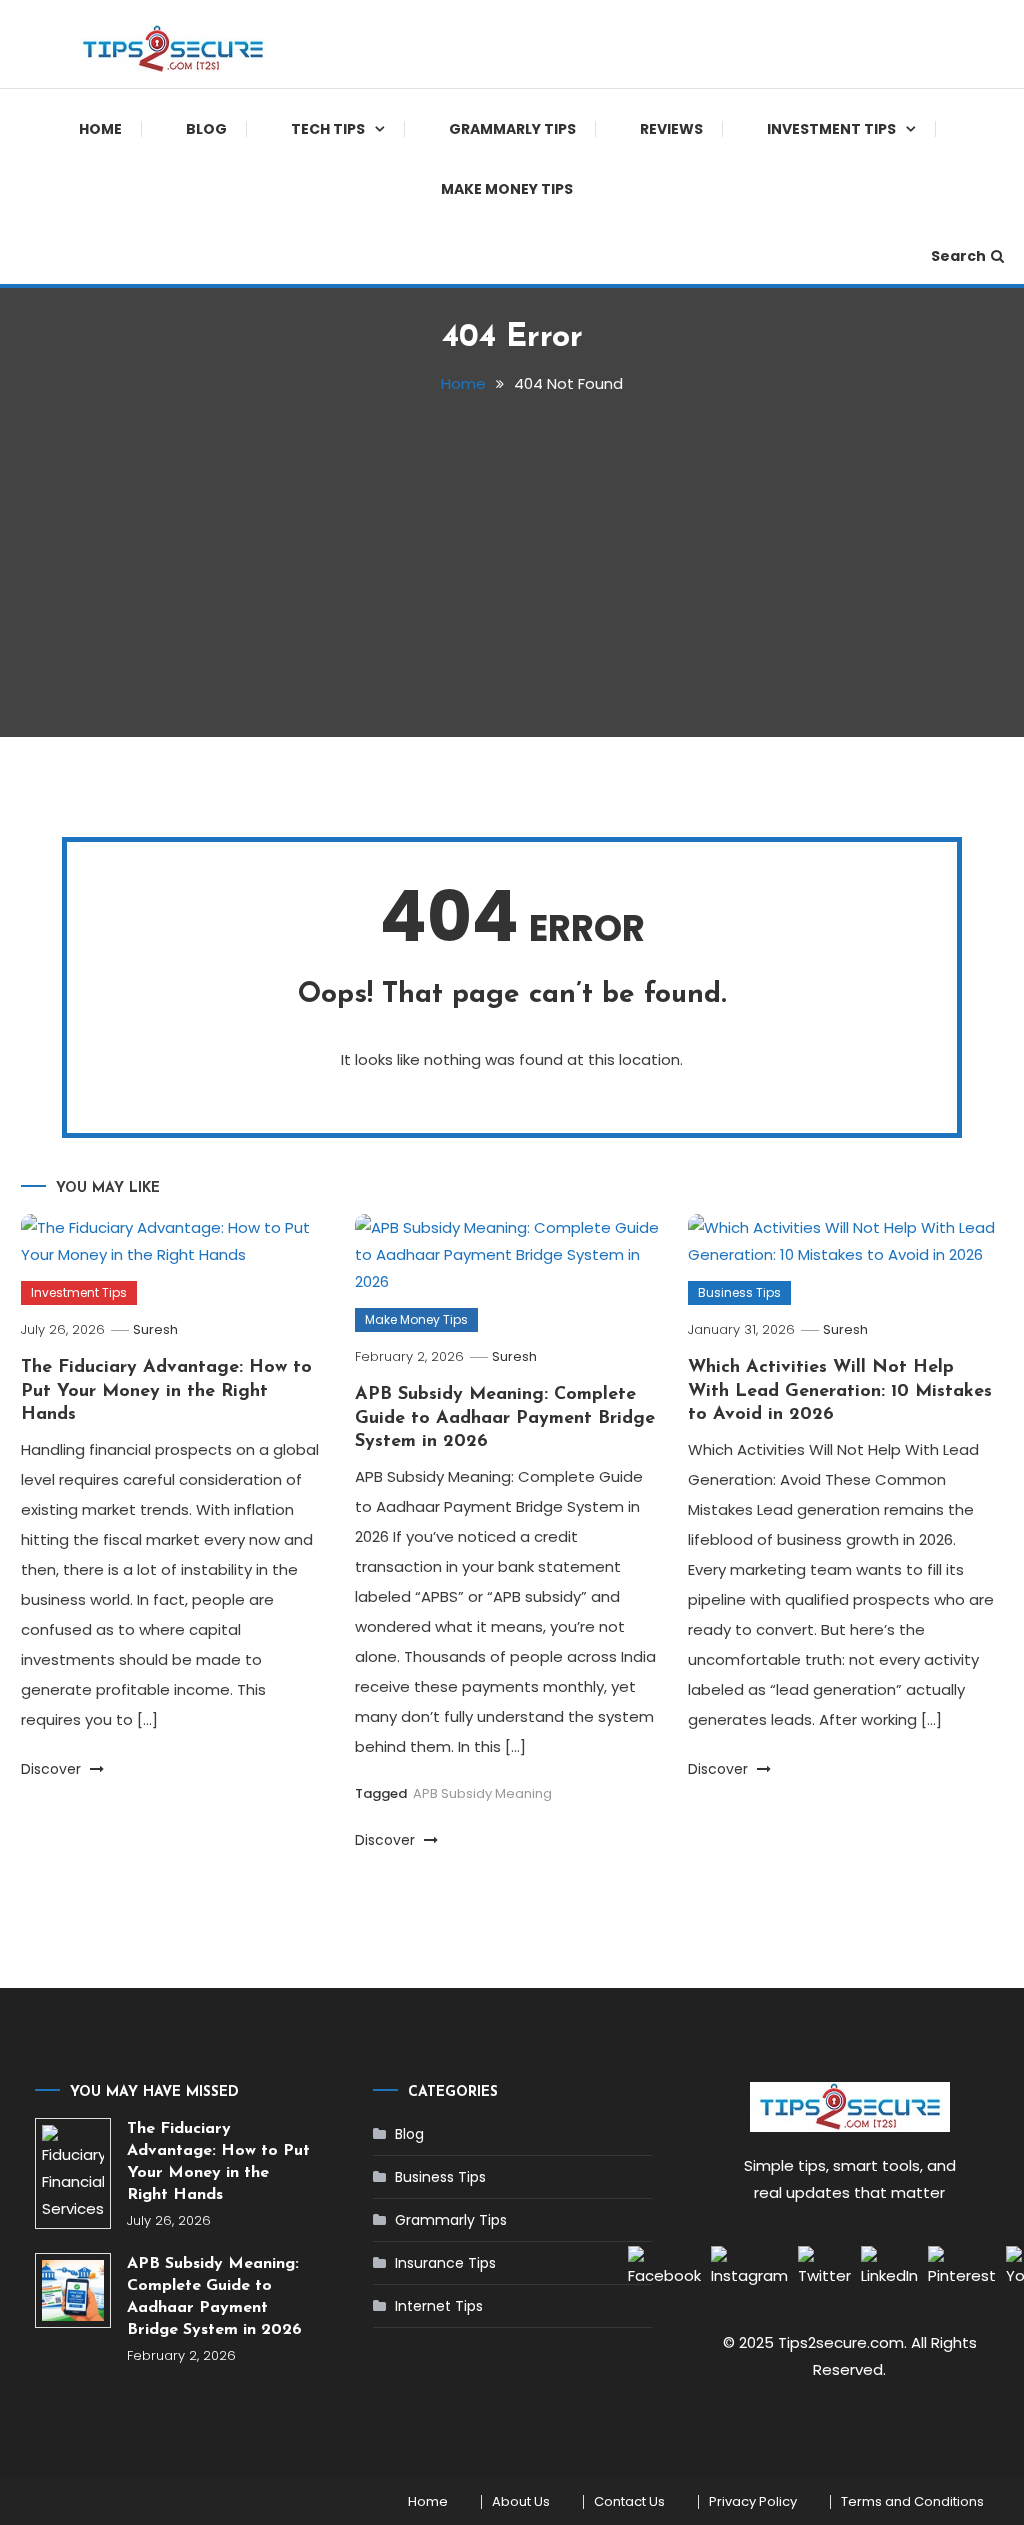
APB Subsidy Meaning (482, 1793)
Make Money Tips (507, 189)
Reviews (671, 129)
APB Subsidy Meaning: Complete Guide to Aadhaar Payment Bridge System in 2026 (505, 1418)
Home (100, 129)
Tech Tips (328, 129)
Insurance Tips (445, 2263)
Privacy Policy (753, 2502)
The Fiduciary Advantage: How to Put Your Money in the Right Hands (166, 1391)
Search (958, 256)
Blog (206, 129)
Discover (53, 1769)
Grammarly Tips (512, 129)
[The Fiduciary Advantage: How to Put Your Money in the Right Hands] (72, 2173)
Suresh (155, 1329)
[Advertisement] (512, 557)
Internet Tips (439, 2306)
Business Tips (739, 1292)
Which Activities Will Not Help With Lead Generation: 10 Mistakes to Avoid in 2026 (840, 1391)
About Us (521, 2502)
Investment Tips (831, 129)
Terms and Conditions (912, 2502)
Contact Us (629, 2502)
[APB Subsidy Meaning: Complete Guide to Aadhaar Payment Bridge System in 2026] (72, 2290)
